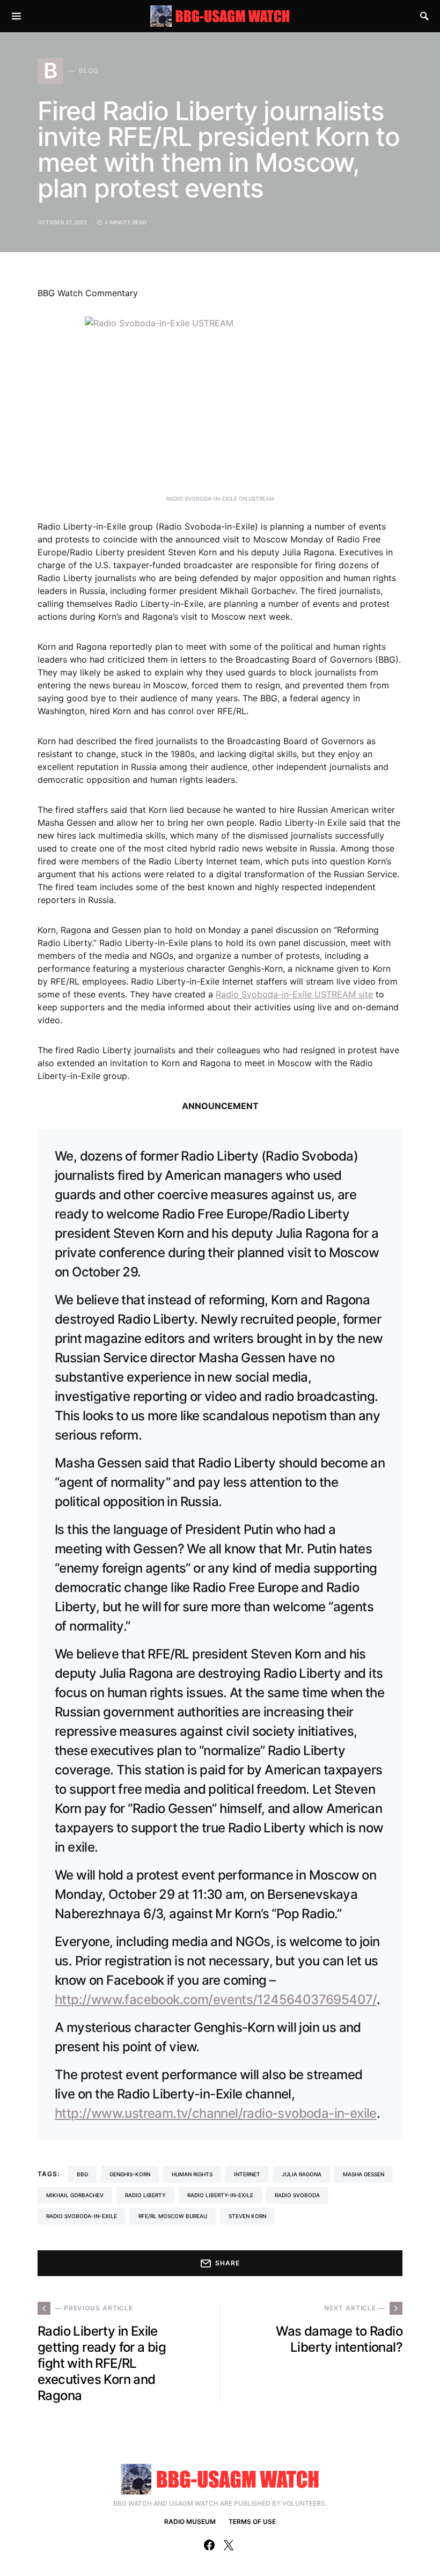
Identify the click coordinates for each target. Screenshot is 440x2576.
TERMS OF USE (252, 2522)
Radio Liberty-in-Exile (220, 2195)
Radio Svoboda (297, 2195)
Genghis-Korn (130, 2174)
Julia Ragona (302, 2174)
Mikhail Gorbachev (75, 2195)
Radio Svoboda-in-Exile (82, 2216)
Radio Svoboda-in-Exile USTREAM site (294, 994)
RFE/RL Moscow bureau (173, 2216)
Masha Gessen (364, 2174)
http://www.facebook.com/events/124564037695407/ (216, 1999)
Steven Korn (247, 2216)
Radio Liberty (145, 2195)
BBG (82, 2174)
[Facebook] (209, 2545)
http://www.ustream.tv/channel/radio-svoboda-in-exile (216, 2113)
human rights (192, 2174)
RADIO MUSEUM (190, 2522)
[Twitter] (229, 2545)
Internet (247, 2174)
